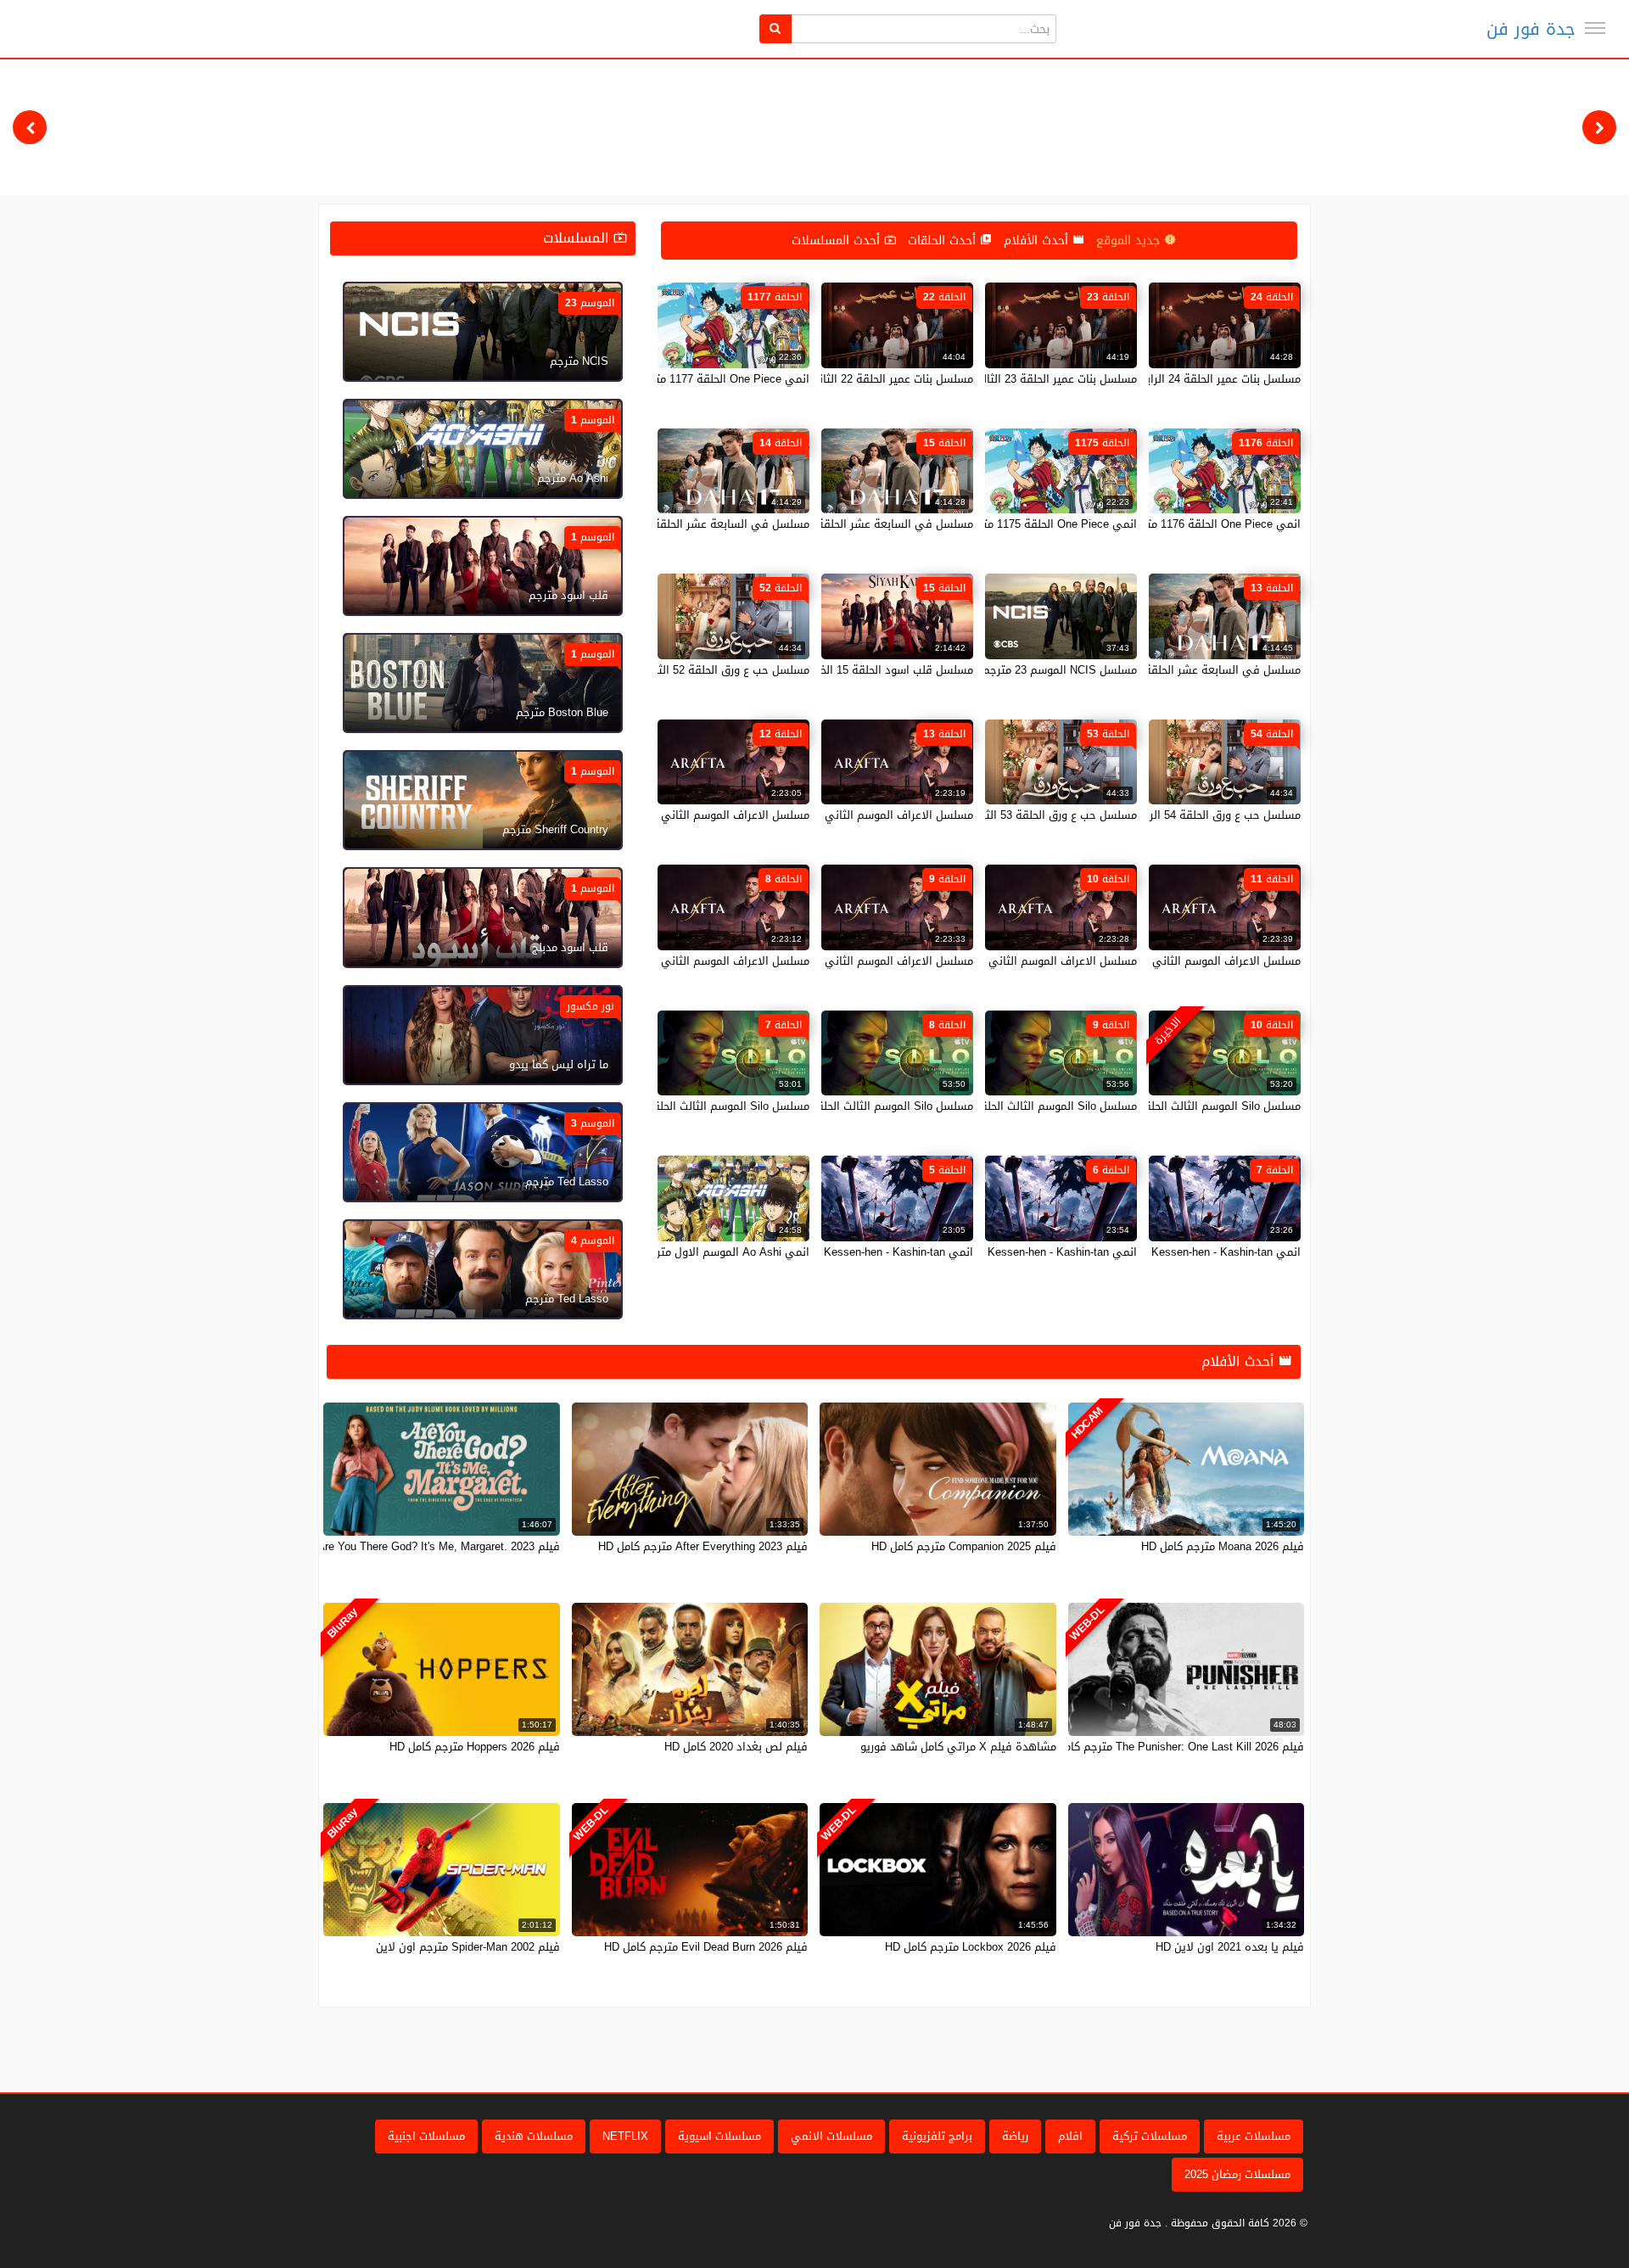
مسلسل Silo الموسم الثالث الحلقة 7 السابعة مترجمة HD (675, 1106)
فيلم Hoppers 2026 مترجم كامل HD (475, 1747)
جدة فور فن (1531, 29)
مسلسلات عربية (1254, 2136)
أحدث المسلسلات (838, 241)
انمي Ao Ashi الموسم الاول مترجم (726, 1252)
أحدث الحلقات (944, 241)
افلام (1070, 2136)
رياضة (1015, 2136)
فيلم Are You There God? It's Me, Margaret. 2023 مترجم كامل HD (400, 1546)
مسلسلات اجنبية (426, 2136)
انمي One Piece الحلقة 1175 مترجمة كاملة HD (1024, 524)
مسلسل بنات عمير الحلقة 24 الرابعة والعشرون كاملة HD (1168, 379)
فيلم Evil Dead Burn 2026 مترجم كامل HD (706, 1947)
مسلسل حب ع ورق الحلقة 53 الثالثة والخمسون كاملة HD (1002, 815)
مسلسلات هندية (534, 2136)
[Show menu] (1595, 28)
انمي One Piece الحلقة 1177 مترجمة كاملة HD (697, 379)
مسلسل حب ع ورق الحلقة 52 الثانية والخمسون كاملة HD (675, 670)
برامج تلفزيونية (937, 2136)
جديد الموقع (1130, 241)
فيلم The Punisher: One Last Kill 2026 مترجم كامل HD (1171, 1747)
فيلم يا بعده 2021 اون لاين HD (1230, 1947)
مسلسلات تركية (1150, 2136)
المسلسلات (578, 238)
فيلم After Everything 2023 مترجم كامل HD (703, 1546)
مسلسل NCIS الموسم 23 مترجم (1060, 670)
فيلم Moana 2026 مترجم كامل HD (1223, 1546)
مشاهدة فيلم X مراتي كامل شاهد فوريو (958, 1747)
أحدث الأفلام (1038, 241)
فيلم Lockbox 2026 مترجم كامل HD (971, 1947)
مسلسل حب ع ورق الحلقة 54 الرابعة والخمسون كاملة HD (1165, 815)
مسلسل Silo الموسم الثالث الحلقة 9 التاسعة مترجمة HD (1002, 1106)
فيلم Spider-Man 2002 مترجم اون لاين (468, 1947)
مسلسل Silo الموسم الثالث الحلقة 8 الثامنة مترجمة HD (842, 1106)
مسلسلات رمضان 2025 (1237, 2174)
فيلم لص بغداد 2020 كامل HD (736, 1747)
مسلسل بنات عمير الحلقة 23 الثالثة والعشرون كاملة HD (1005, 379)
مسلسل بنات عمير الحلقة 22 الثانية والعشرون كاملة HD (842, 379)
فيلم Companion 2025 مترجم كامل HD (964, 1546)
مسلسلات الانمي (831, 2136)
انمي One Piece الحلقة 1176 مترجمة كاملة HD (1188, 524)
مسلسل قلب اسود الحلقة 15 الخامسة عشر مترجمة (853, 670)
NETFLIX (625, 2136)
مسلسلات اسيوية (719, 2136)
